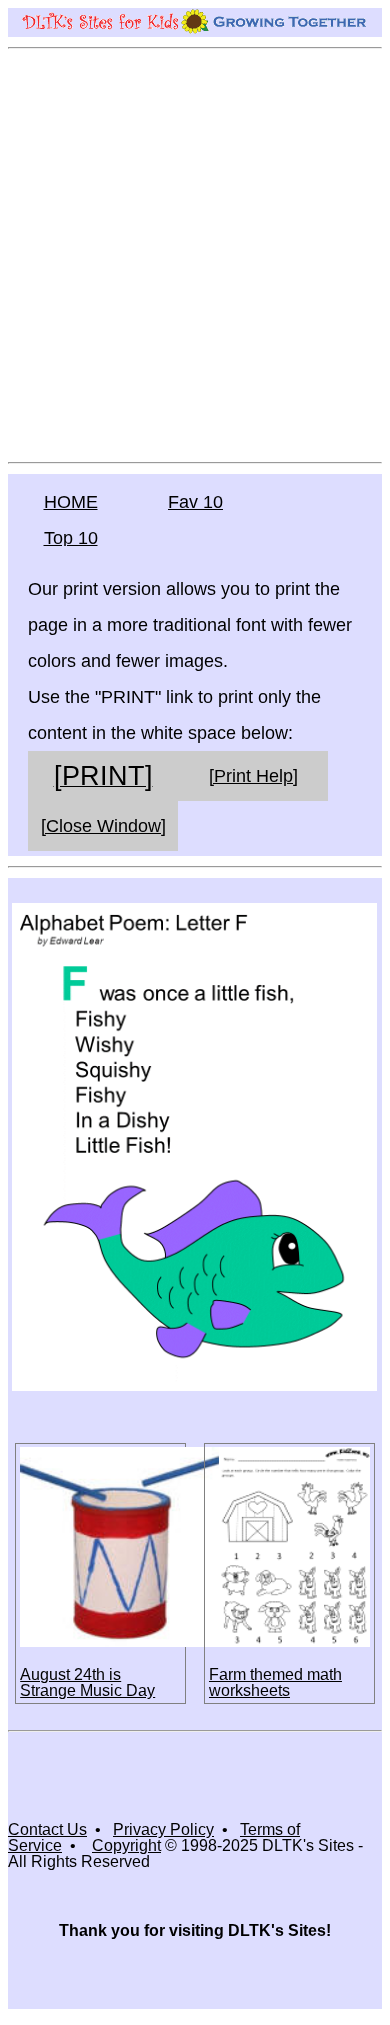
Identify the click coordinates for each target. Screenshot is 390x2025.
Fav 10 (195, 502)
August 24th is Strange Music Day (87, 1682)
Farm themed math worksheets (275, 1682)
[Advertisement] (195, 254)
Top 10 (71, 538)
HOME (71, 502)
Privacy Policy (163, 1829)
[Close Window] (103, 826)
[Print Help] (253, 776)
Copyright (126, 1845)
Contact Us (47, 1829)
